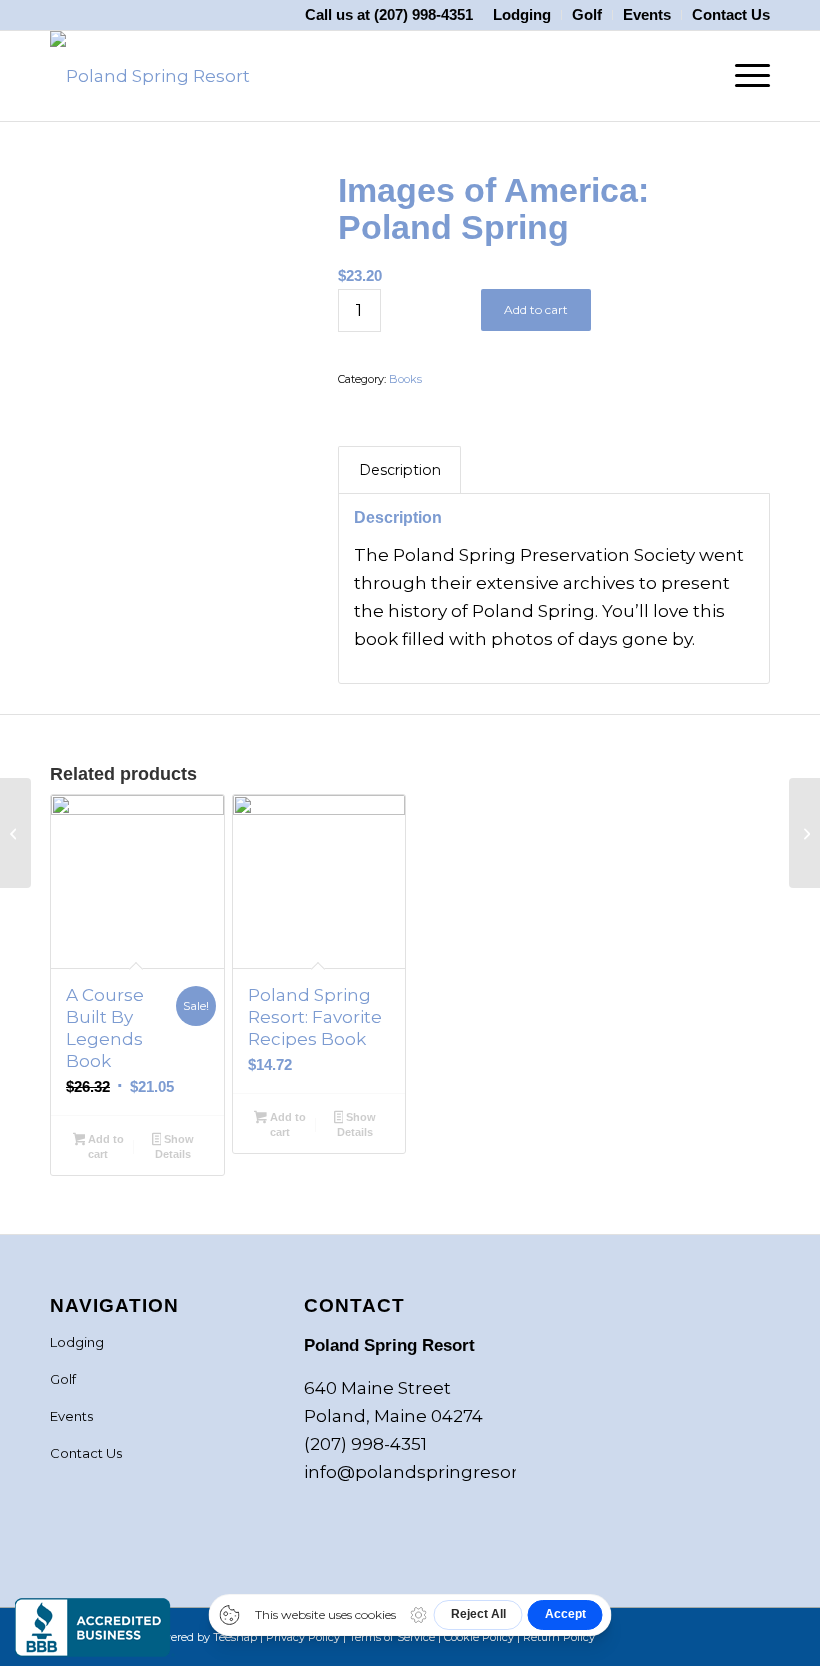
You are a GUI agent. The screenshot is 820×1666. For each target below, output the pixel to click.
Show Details (174, 1146)
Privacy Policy (303, 1637)
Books (405, 379)
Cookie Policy (479, 1637)
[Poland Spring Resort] (150, 76)
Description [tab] (400, 470)
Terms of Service (392, 1637)
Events (71, 1416)
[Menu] (742, 76)
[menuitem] (522, 15)
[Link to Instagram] (695, 1633)
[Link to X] (725, 1633)
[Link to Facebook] (665, 1633)
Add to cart (536, 309)
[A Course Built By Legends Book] (804, 833)
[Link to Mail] (755, 1633)
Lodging (77, 1342)
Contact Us (86, 1453)
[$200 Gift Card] (15, 833)
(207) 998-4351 (423, 14)
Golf (63, 1379)
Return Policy (559, 1637)
